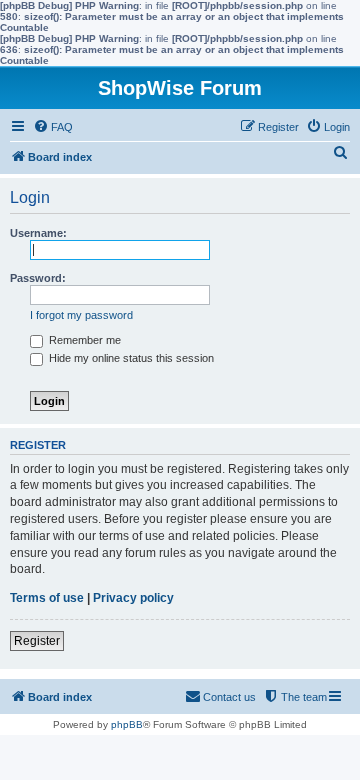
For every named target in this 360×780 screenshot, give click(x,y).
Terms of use (47, 598)
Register (37, 641)
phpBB (127, 724)
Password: (38, 278)
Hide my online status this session (130, 358)
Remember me (83, 340)
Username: (38, 233)
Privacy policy (133, 598)
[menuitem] (53, 127)
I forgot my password (81, 315)
